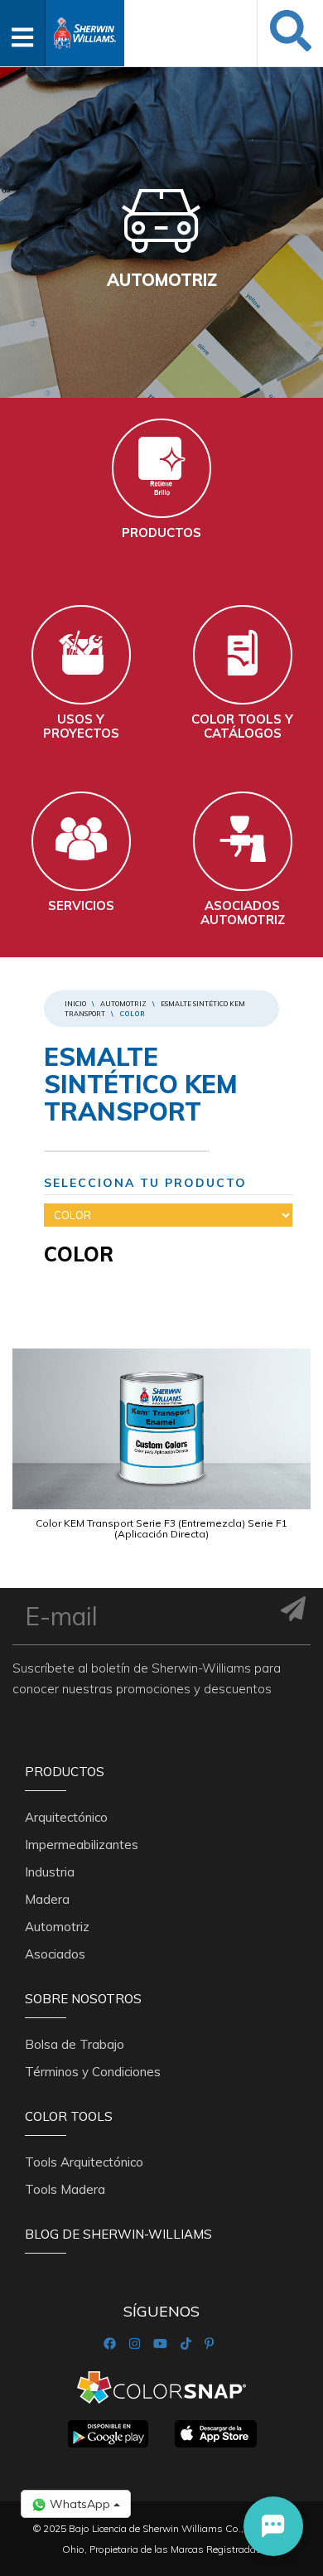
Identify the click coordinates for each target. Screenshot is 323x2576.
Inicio (75, 1004)
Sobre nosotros (83, 1999)
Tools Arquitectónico (84, 2162)
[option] (161, 1460)
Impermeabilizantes (82, 1845)
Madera (47, 1899)
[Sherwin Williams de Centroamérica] (85, 28)
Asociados (55, 1954)
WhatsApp (80, 2504)
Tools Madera (65, 2189)
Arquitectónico (66, 1817)
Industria (50, 1872)
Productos (65, 1772)
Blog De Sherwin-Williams (118, 2234)
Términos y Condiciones (93, 2072)
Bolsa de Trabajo (75, 2044)
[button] (273, 2526)
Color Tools (69, 2116)
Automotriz (123, 1004)
